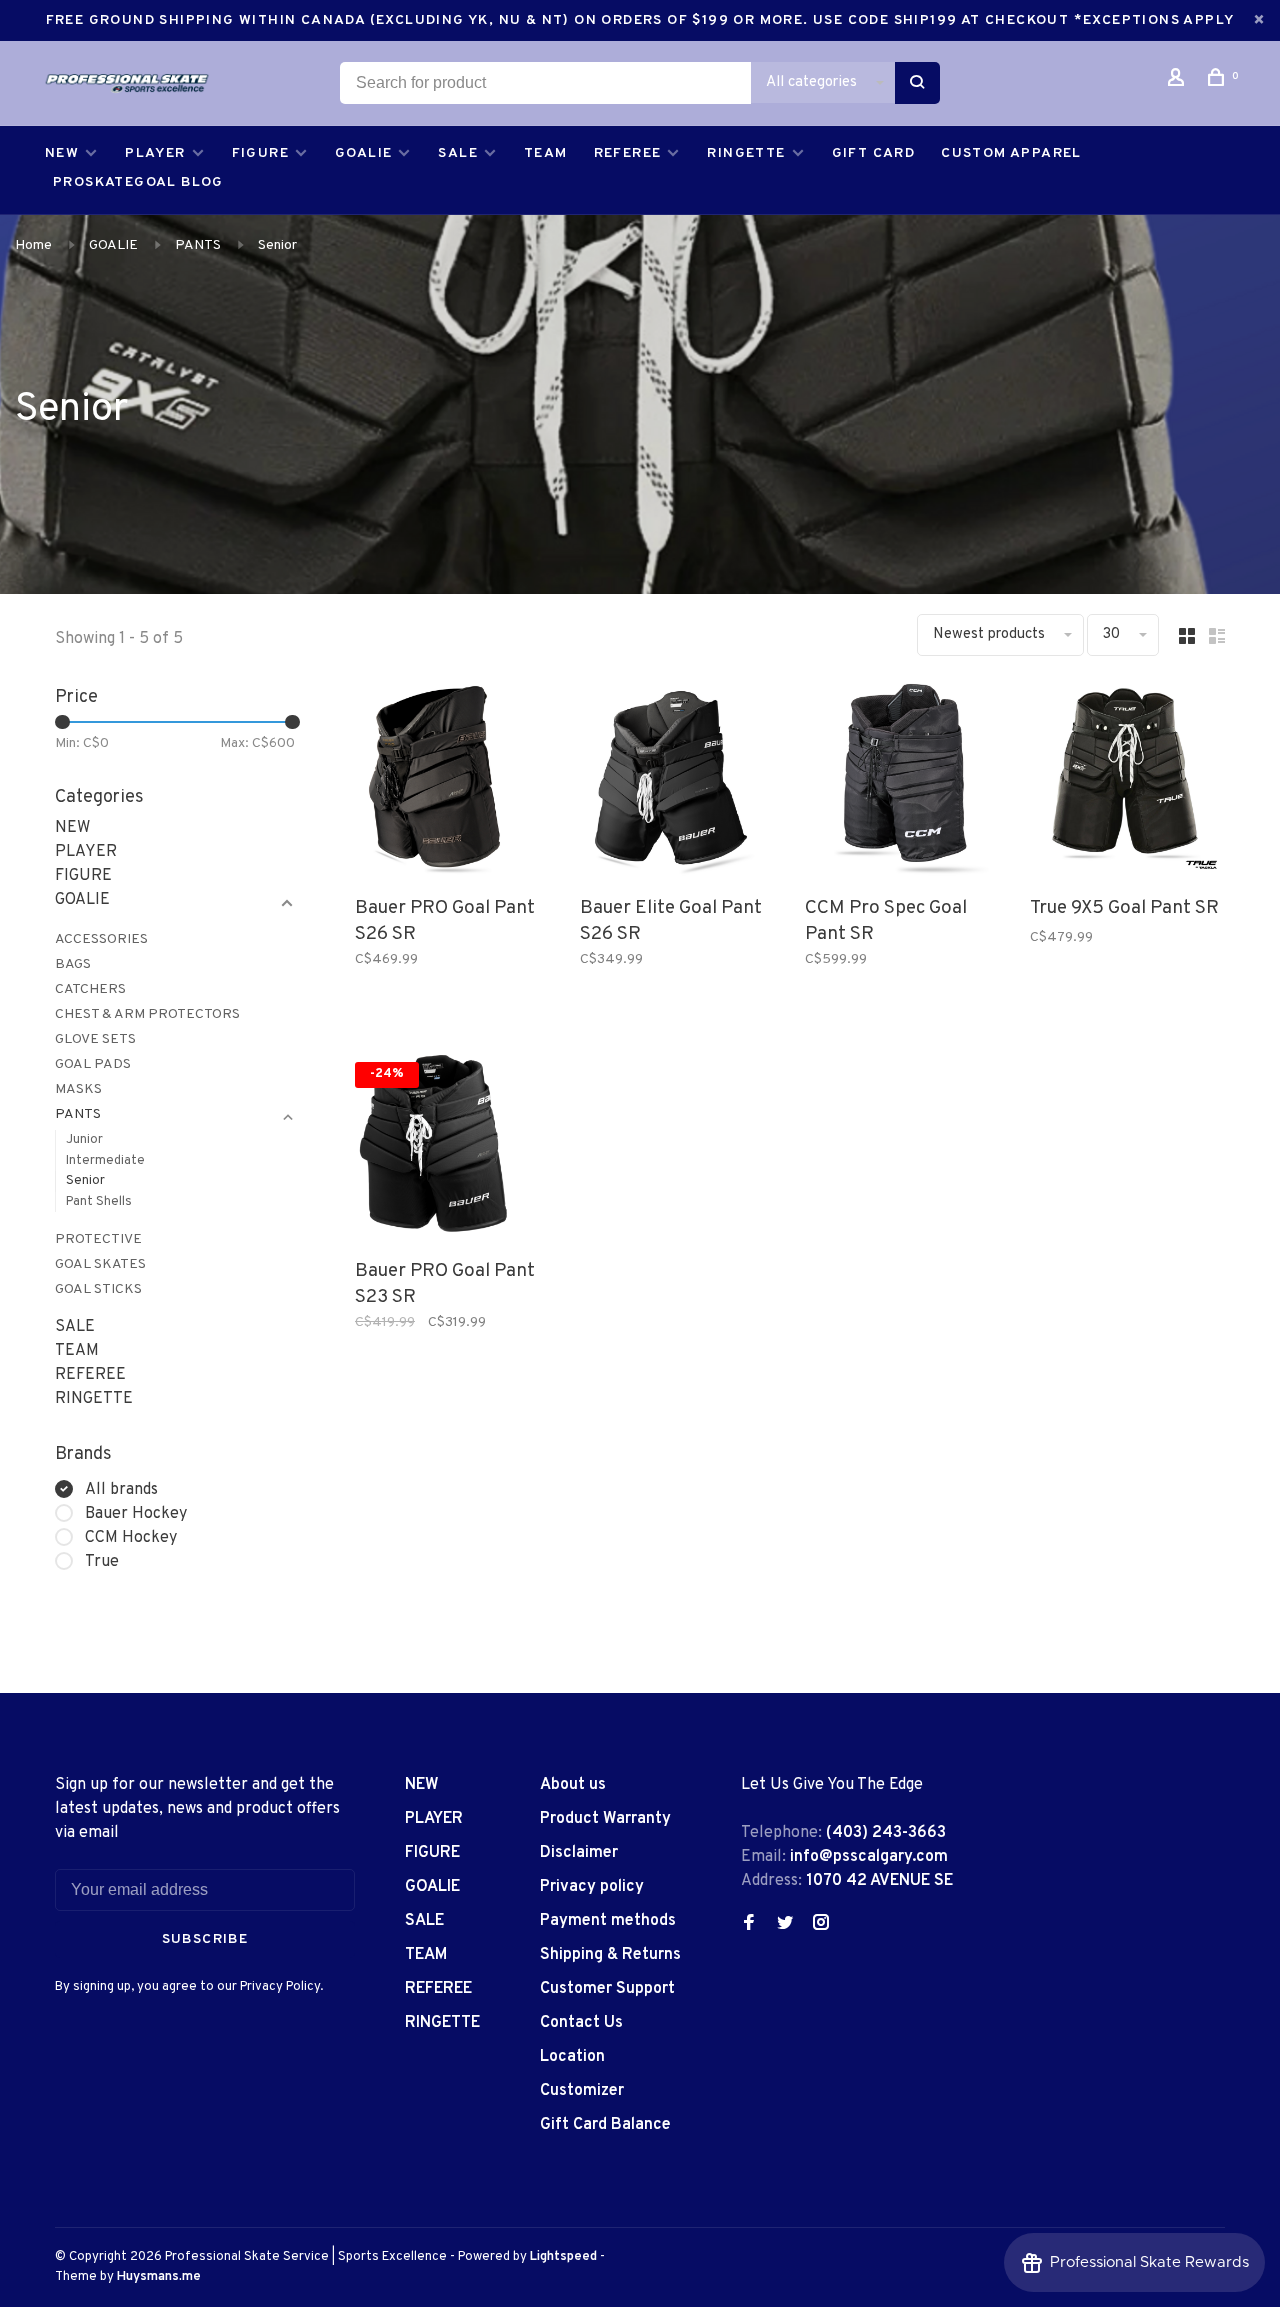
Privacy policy (592, 1887)
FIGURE (260, 153)
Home (33, 245)
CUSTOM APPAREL (1011, 153)
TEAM (546, 153)
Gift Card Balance (605, 2125)
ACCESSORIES (101, 939)
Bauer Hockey (136, 1514)
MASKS (78, 1089)
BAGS (73, 964)
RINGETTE (746, 153)
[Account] (1179, 81)
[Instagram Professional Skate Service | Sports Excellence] (821, 1925)
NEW (62, 153)
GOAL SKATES (100, 1264)
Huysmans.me (159, 2277)
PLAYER (155, 153)
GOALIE (363, 153)
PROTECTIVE (98, 1239)
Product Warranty (605, 1819)
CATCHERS (90, 989)
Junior (84, 1140)
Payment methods (608, 1921)
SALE (458, 153)
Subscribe (205, 1939)
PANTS (198, 245)
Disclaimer (579, 1853)
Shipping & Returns (610, 1955)
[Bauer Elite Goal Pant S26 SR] (677, 784)
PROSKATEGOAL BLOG (138, 182)
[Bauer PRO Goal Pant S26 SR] (452, 784)
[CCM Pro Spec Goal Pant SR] (902, 784)
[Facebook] (749, 1925)
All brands (121, 1490)
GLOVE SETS (95, 1039)
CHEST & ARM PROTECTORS (147, 1014)
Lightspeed (563, 2257)
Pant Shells (99, 1202)
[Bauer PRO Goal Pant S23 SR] (452, 1147)
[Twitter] (785, 1925)
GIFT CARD (874, 153)
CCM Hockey (131, 1538)
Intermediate (105, 1161)
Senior (277, 245)
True (102, 1562)
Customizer (582, 2091)
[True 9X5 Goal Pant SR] (1127, 784)
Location (572, 2057)
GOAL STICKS (98, 1289)
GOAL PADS (93, 1064)
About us (573, 1785)
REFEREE (628, 153)
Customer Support (607, 1989)
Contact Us (581, 2023)
